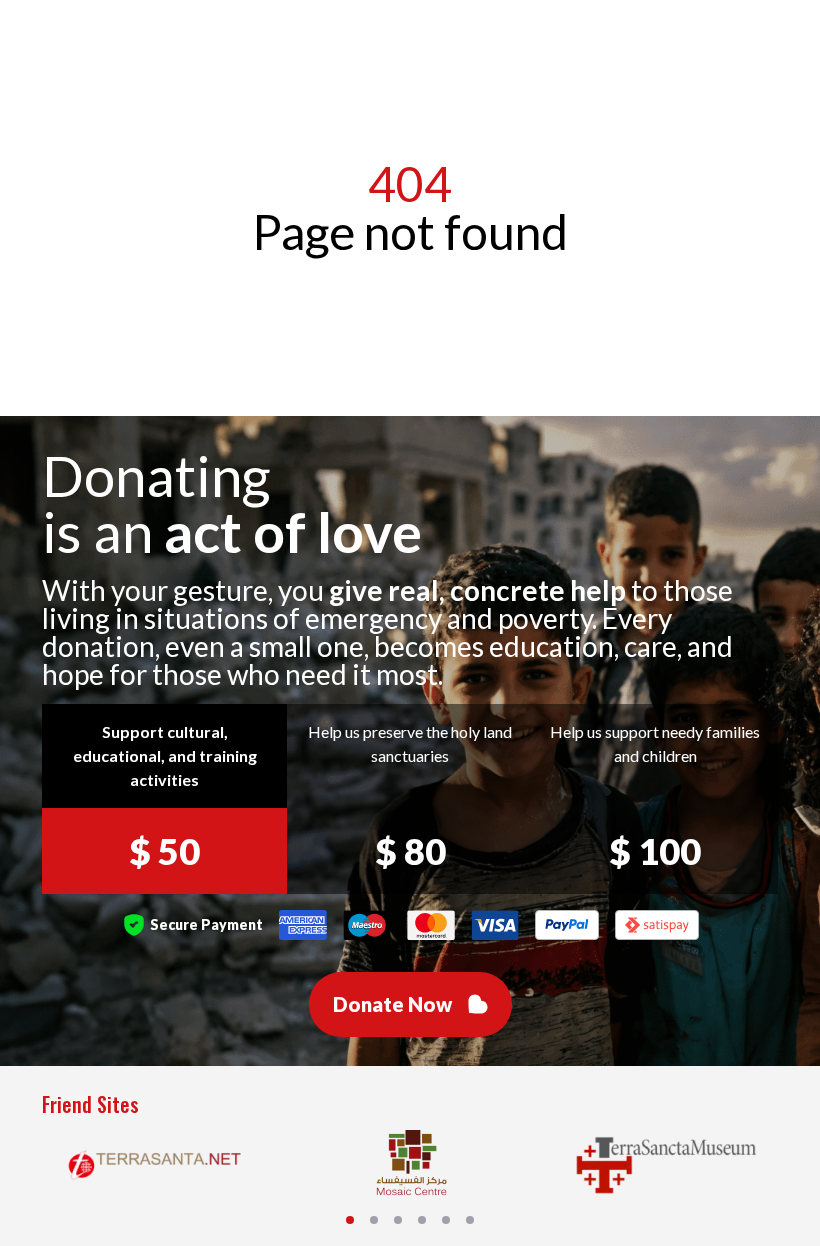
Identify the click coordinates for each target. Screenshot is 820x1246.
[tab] (350, 1220)
